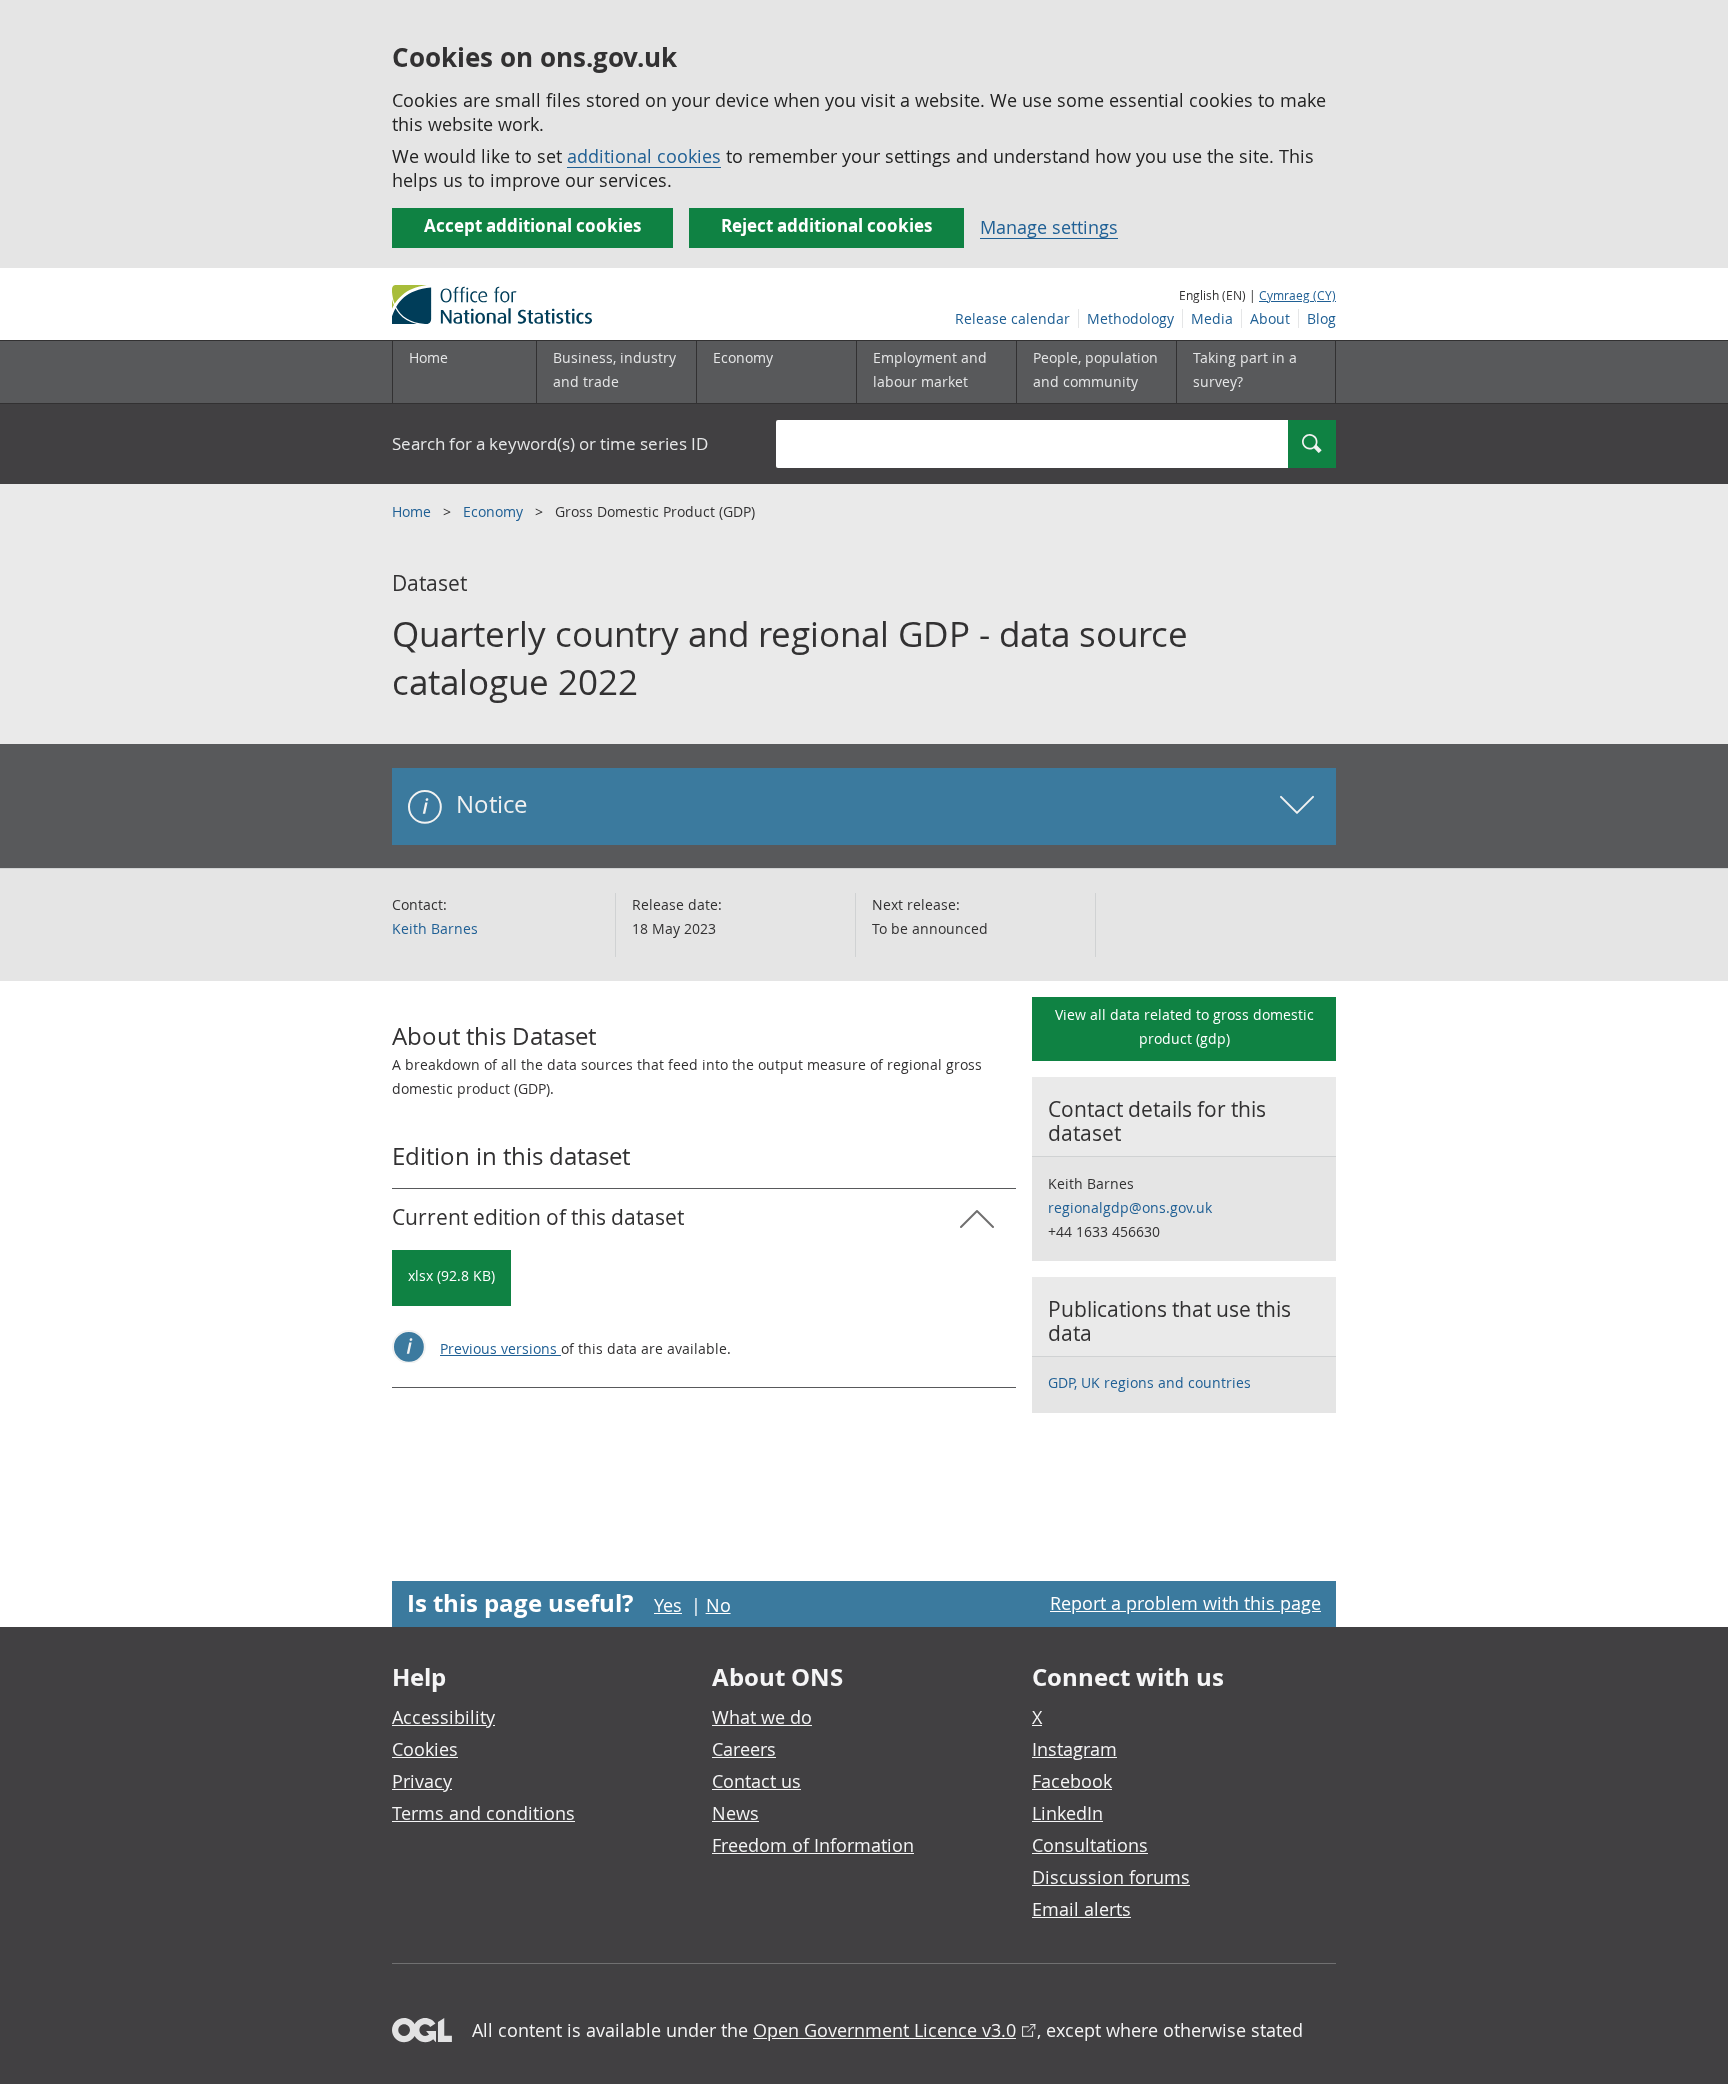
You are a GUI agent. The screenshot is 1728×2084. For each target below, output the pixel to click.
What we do (762, 1717)
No (718, 1605)
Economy (495, 511)
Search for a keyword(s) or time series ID (550, 443)
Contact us (756, 1781)
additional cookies (644, 156)
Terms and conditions (483, 1813)
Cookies (425, 1749)
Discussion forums (1111, 1877)
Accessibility (443, 1717)
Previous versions (500, 1348)
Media (1212, 318)
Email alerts (1081, 1909)
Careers (744, 1749)
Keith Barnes (435, 928)
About (1270, 318)
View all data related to (1184, 1026)
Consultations (1090, 1845)
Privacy (422, 1781)
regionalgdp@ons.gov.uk (1130, 1207)
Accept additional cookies (532, 225)
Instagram (1074, 1749)
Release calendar (1012, 318)
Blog (1321, 318)
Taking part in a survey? (1245, 369)
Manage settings (1049, 227)
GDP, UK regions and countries (1149, 1382)
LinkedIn (1067, 1813)
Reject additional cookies (826, 225)
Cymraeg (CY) (1297, 295)
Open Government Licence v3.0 (884, 2030)
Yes (668, 1605)
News (735, 1813)
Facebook (1072, 1781)
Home (428, 357)
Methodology (1130, 318)
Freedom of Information (813, 1845)
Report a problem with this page (1185, 1603)
